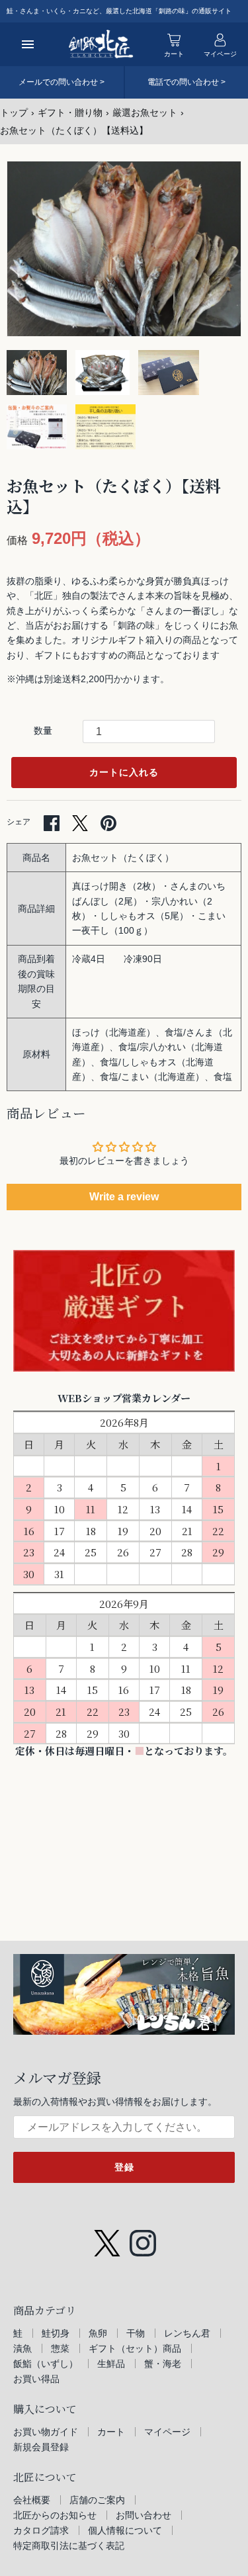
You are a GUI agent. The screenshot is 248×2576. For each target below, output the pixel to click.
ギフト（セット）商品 (135, 2348)
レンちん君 (187, 2333)
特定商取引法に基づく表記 (69, 2546)
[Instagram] (143, 2237)
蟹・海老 (163, 2364)
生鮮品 (111, 2364)
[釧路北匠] (101, 44)
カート (111, 2432)
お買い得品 (36, 2379)
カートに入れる (124, 772)
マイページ (167, 2432)
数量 (43, 731)
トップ (14, 112)
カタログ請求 (41, 2530)
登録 (124, 2167)
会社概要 (32, 2500)
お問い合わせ (144, 2515)
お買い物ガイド (46, 2432)
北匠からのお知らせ (55, 2515)
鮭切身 (56, 2333)
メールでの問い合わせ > (62, 82)
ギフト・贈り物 (70, 112)
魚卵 (98, 2333)
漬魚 (22, 2348)
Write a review (124, 1197)
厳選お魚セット (145, 112)
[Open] (28, 44)
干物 (136, 2333)
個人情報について (125, 2530)
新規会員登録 (41, 2447)
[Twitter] (107, 2237)
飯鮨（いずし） (46, 2364)
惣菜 (60, 2348)
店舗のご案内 (97, 2500)
